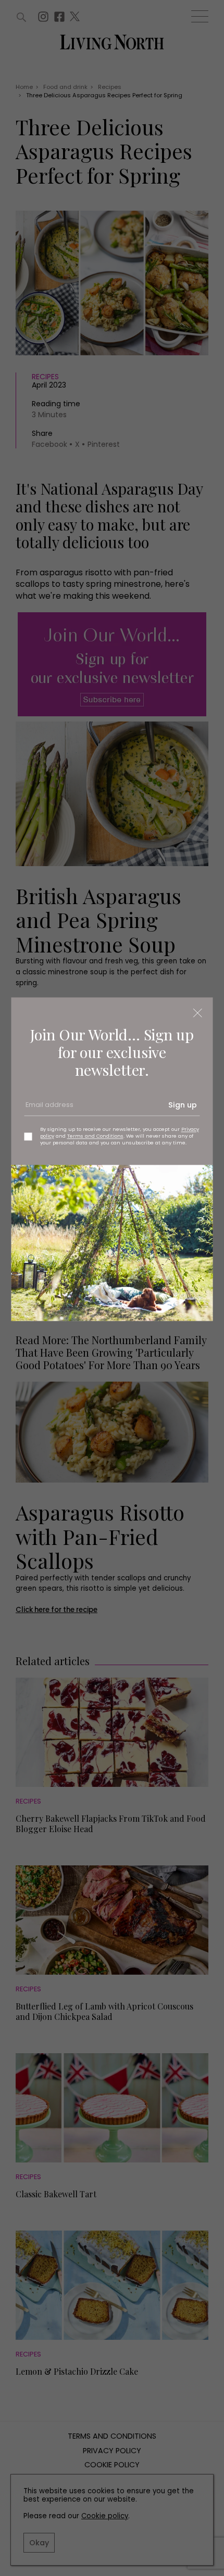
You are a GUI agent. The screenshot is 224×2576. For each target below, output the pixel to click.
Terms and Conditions (95, 1136)
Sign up (183, 1105)
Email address (48, 1109)
